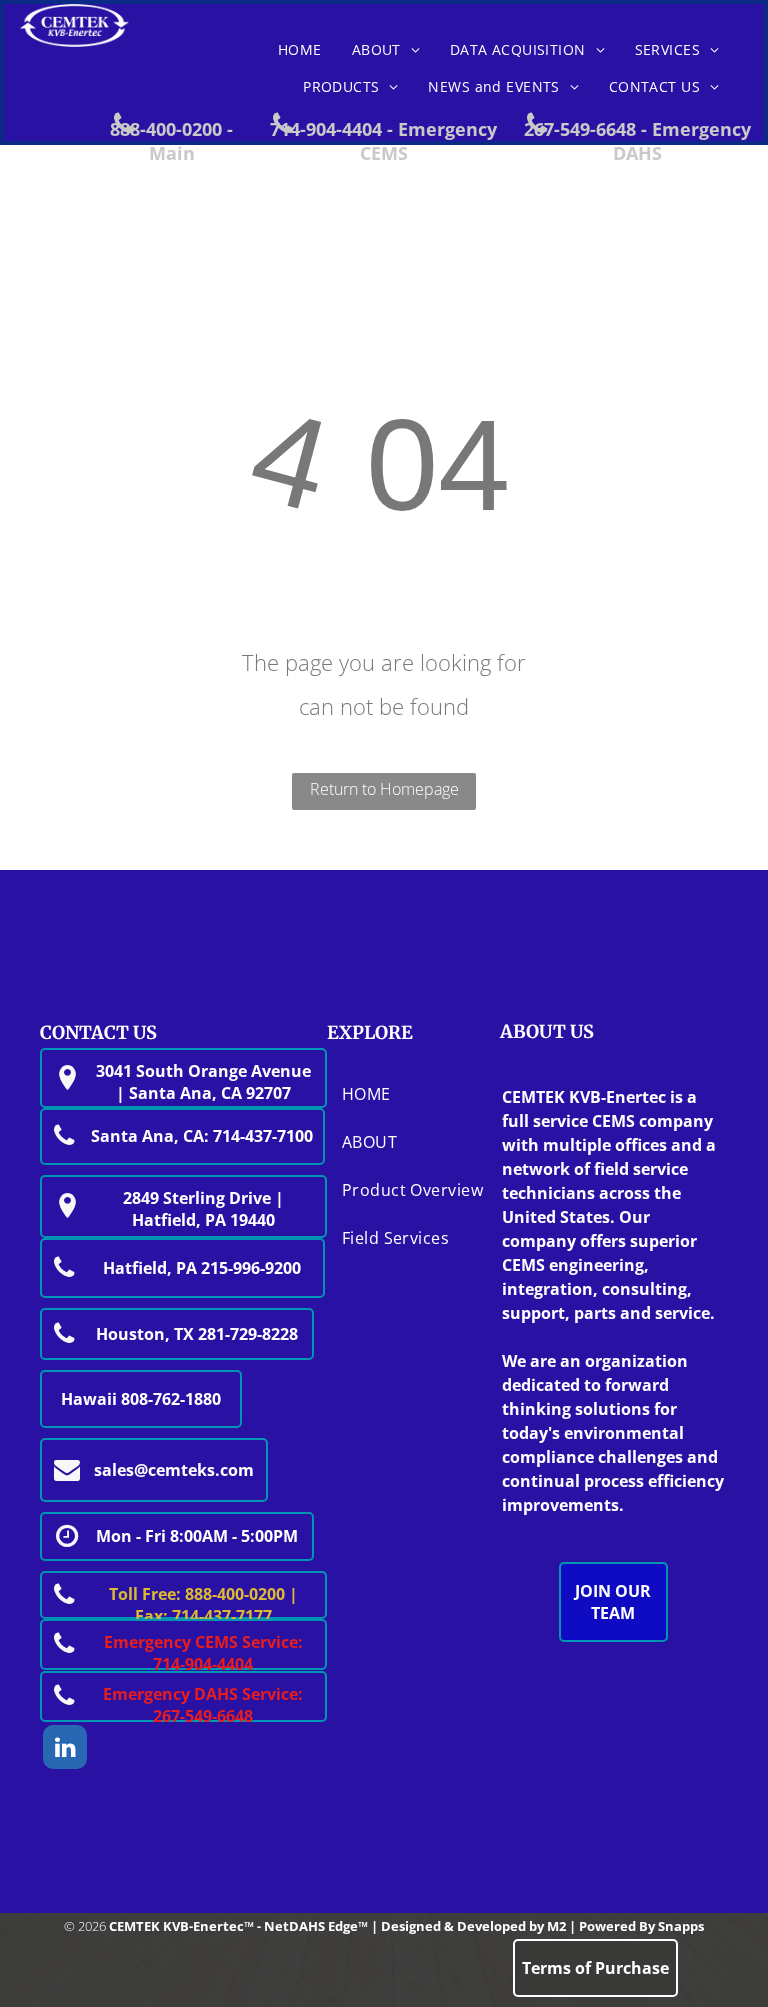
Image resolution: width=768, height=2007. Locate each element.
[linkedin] (65, 1749)
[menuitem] (300, 50)
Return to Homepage (384, 789)
